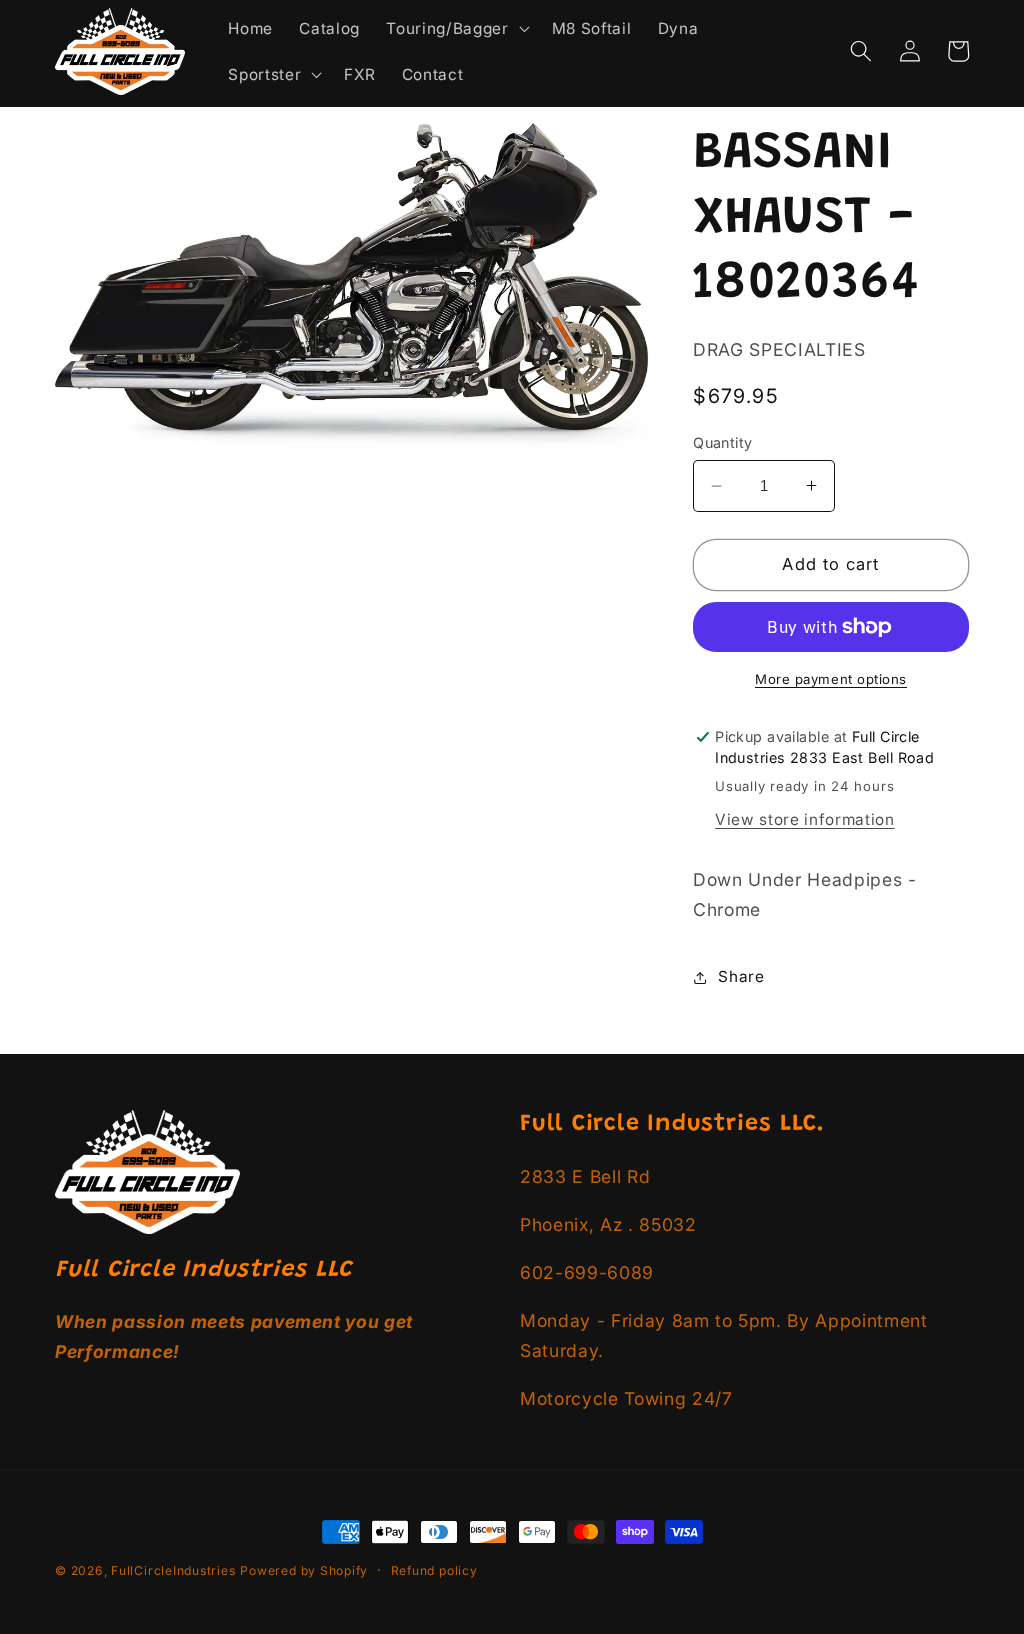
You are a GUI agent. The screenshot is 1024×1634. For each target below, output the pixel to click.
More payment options (831, 679)
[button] (455, 29)
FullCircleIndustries (173, 1570)
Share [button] (741, 976)
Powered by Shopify (304, 1570)
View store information (805, 819)
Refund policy (434, 1570)
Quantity (723, 442)
